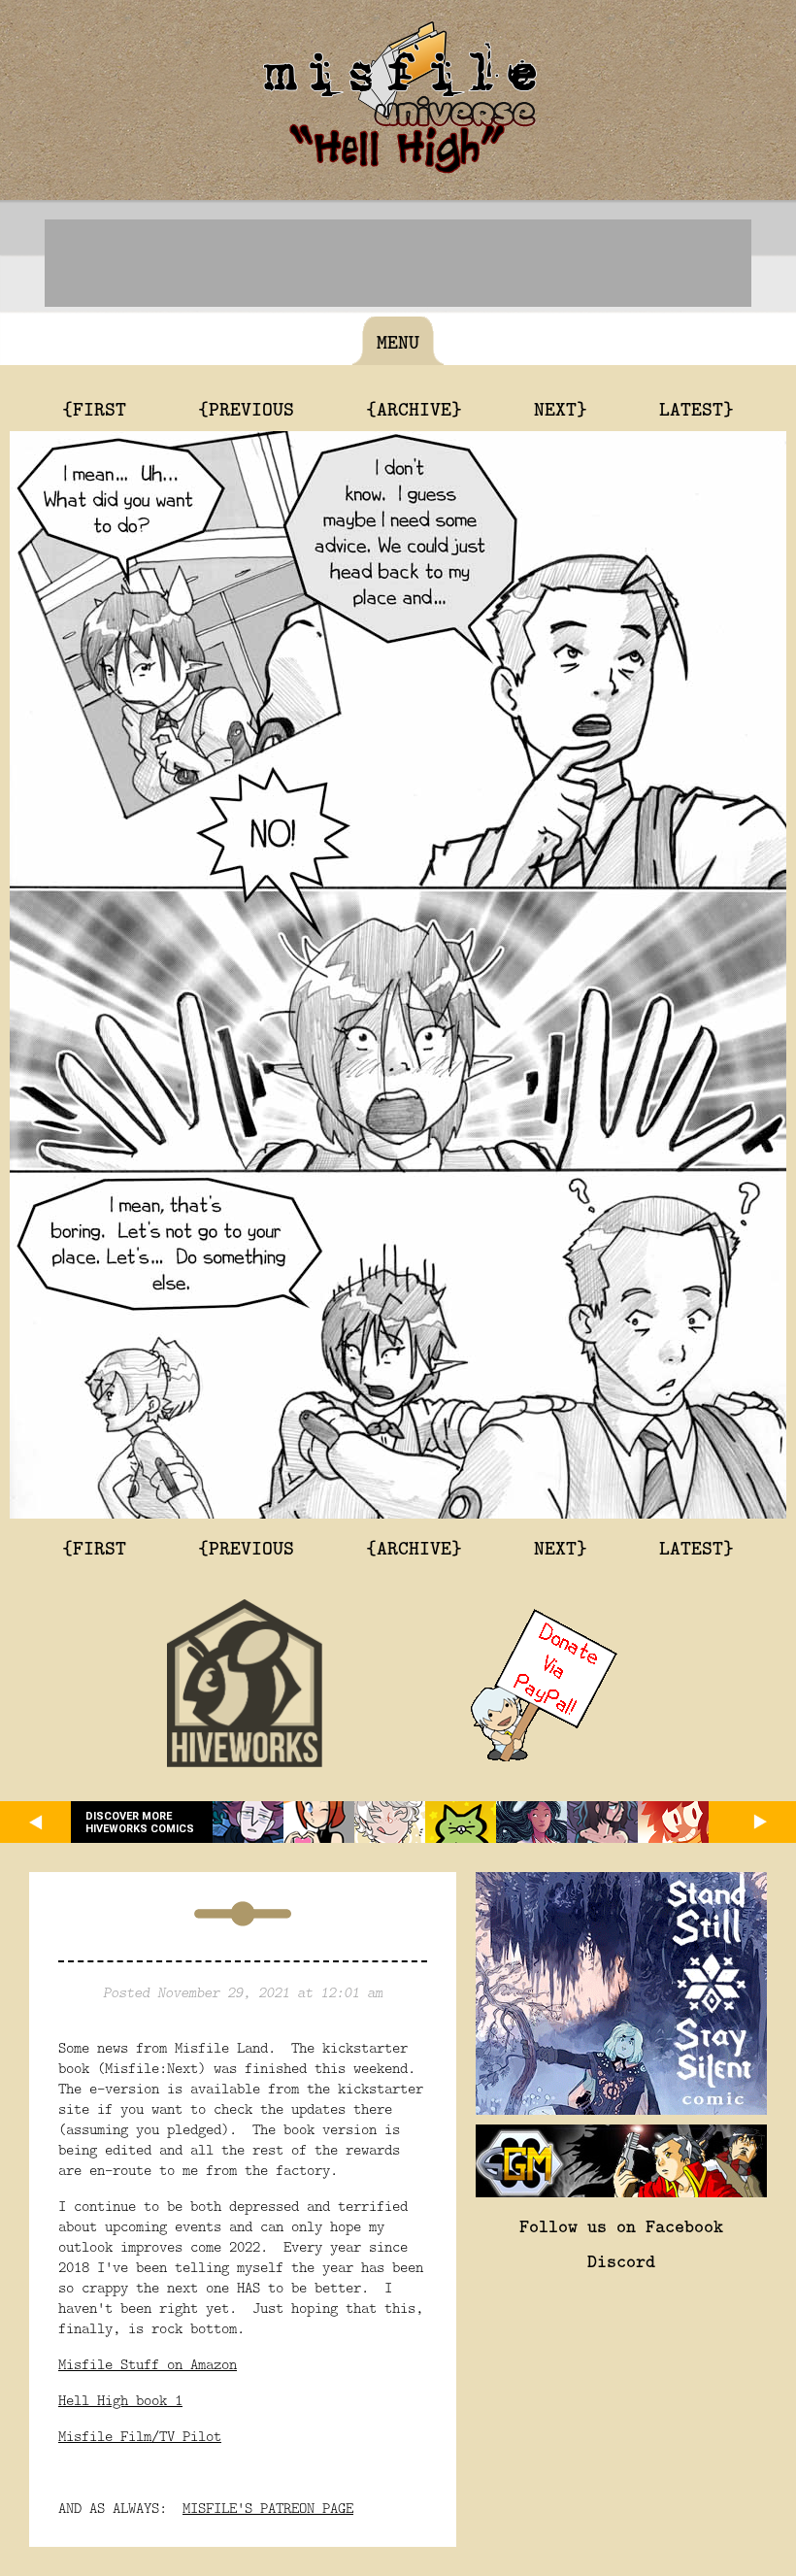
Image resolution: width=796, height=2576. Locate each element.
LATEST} (696, 408)
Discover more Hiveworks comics (140, 1823)
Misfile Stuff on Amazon (148, 2364)
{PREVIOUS (246, 408)
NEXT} (561, 408)
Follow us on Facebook (621, 2225)
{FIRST (94, 408)
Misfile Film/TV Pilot (140, 2436)
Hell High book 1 (120, 2400)
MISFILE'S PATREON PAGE (268, 2508)
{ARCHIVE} (414, 408)
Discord (621, 2260)
